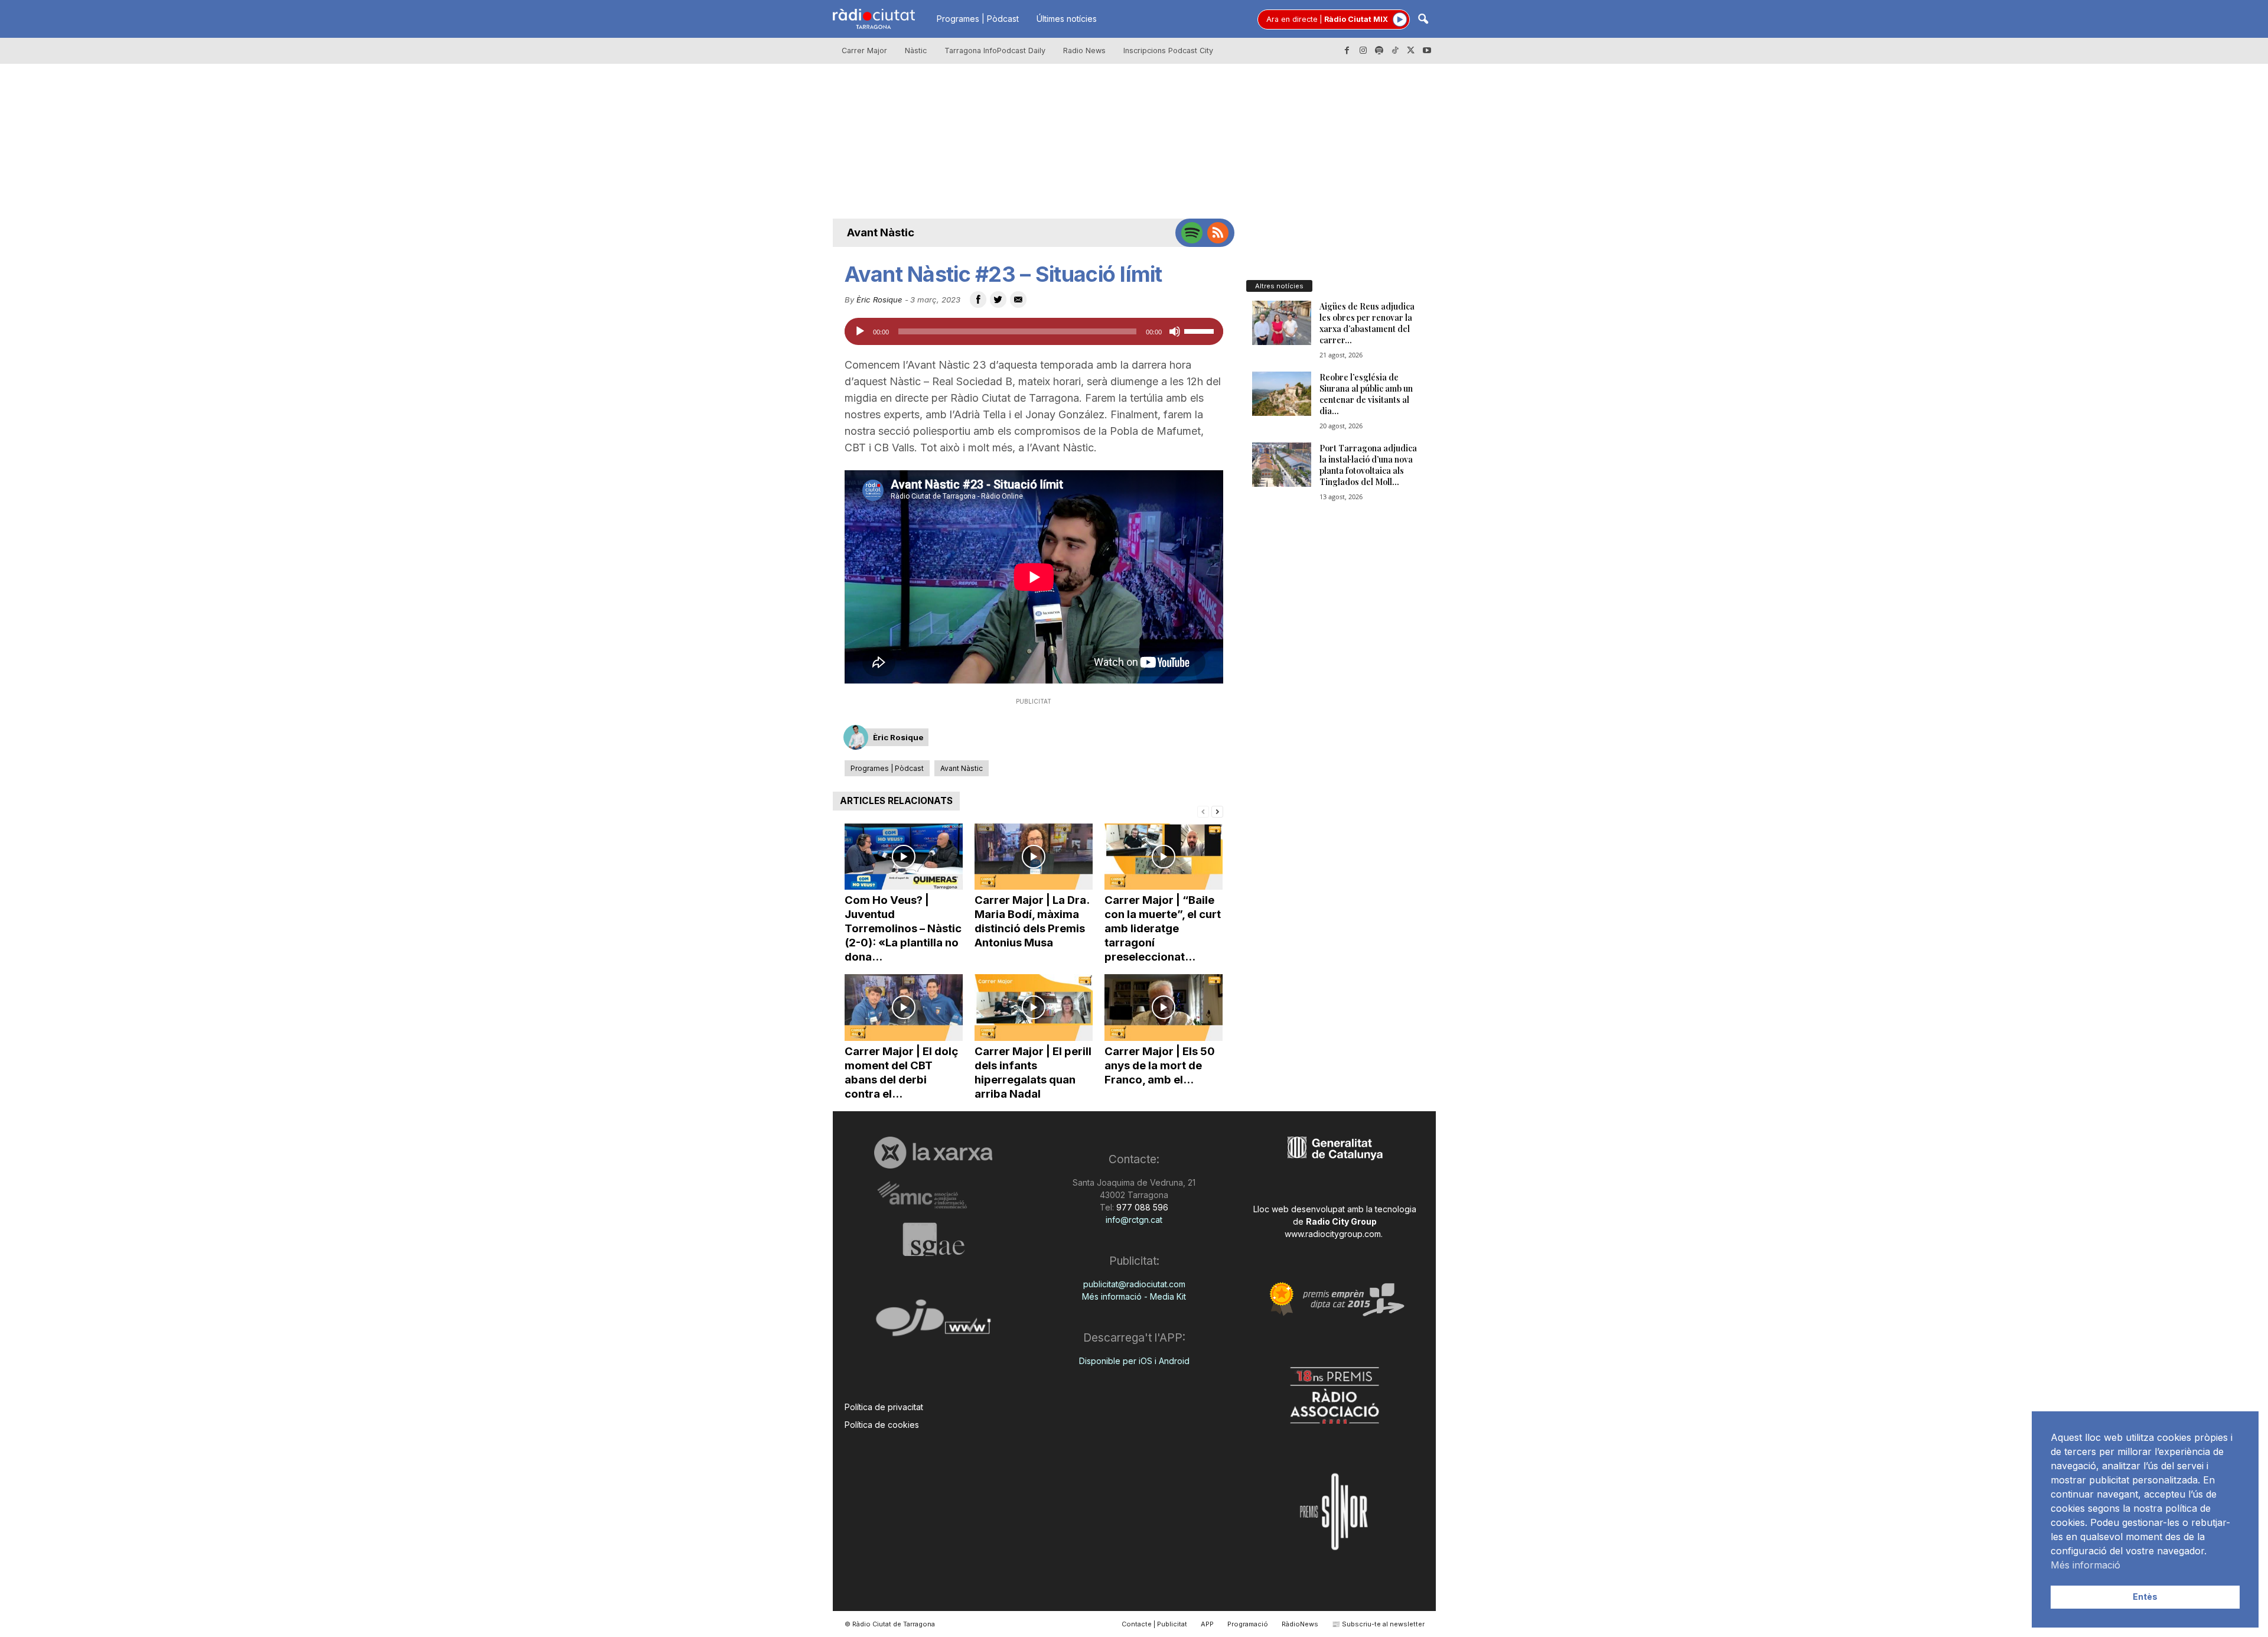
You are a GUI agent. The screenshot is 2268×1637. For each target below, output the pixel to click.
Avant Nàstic (881, 232)
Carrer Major (864, 51)
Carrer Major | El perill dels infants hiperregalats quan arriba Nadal (1033, 1073)
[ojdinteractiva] (933, 1322)
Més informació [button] (2085, 1565)
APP (1207, 1624)
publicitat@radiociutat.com (1134, 1284)
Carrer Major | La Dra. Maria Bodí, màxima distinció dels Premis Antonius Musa (1032, 921)
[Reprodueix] (860, 331)
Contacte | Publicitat (1154, 1624)
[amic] (933, 1195)
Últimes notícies (1067, 19)
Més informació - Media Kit (1134, 1296)
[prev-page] (1203, 811)
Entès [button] (2145, 1597)
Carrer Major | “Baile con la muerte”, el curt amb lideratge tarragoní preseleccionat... (1163, 928)
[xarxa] (933, 1153)
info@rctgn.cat (1134, 1220)
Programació (1248, 1624)
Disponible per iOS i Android (1134, 1361)
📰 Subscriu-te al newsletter (1378, 1624)
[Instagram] (1363, 51)
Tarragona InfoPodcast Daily (995, 51)
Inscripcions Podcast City (1168, 51)
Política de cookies (882, 1425)
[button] (1423, 20)
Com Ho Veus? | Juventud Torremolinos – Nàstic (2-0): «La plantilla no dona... (903, 928)
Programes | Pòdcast (978, 19)
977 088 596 (1141, 1207)
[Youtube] (1427, 51)
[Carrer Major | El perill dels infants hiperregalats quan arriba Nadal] (1034, 1008)
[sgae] (933, 1239)
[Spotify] (1379, 51)
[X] (1411, 51)
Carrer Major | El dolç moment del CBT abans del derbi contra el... (901, 1073)
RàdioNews (1300, 1624)
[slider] (1201, 330)
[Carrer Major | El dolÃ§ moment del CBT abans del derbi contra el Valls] (904, 1008)
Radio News (1084, 51)
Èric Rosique (879, 300)
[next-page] (1217, 811)
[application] (1034, 331)
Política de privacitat (884, 1407)
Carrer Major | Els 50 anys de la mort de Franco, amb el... (1160, 1065)
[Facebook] (1347, 51)
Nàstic (916, 51)
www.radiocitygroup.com (1333, 1234)
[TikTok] (1395, 51)
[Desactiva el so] (1175, 331)
